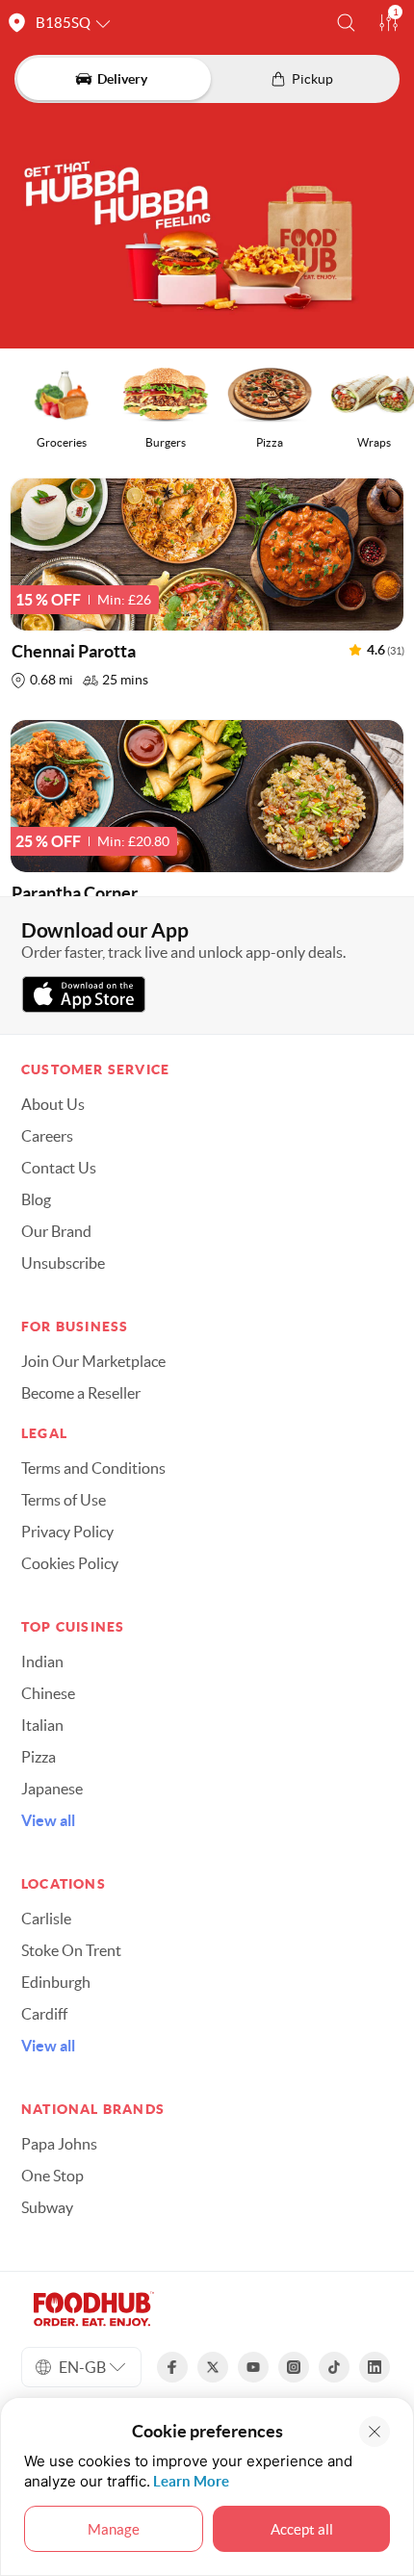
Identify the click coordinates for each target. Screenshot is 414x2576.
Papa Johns (59, 2144)
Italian (42, 1725)
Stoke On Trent (71, 1950)
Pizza (39, 1757)
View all (48, 1820)
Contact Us (59, 1168)
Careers (47, 1136)
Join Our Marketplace (93, 1361)
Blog (36, 1199)
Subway (47, 2207)
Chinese (48, 1693)
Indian (42, 1662)
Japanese (52, 1789)
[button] (346, 23)
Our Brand (56, 1231)
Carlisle (46, 1919)
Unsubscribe (63, 1263)
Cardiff (44, 2014)
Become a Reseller (81, 1393)
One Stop (52, 2176)
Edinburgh (56, 1982)
